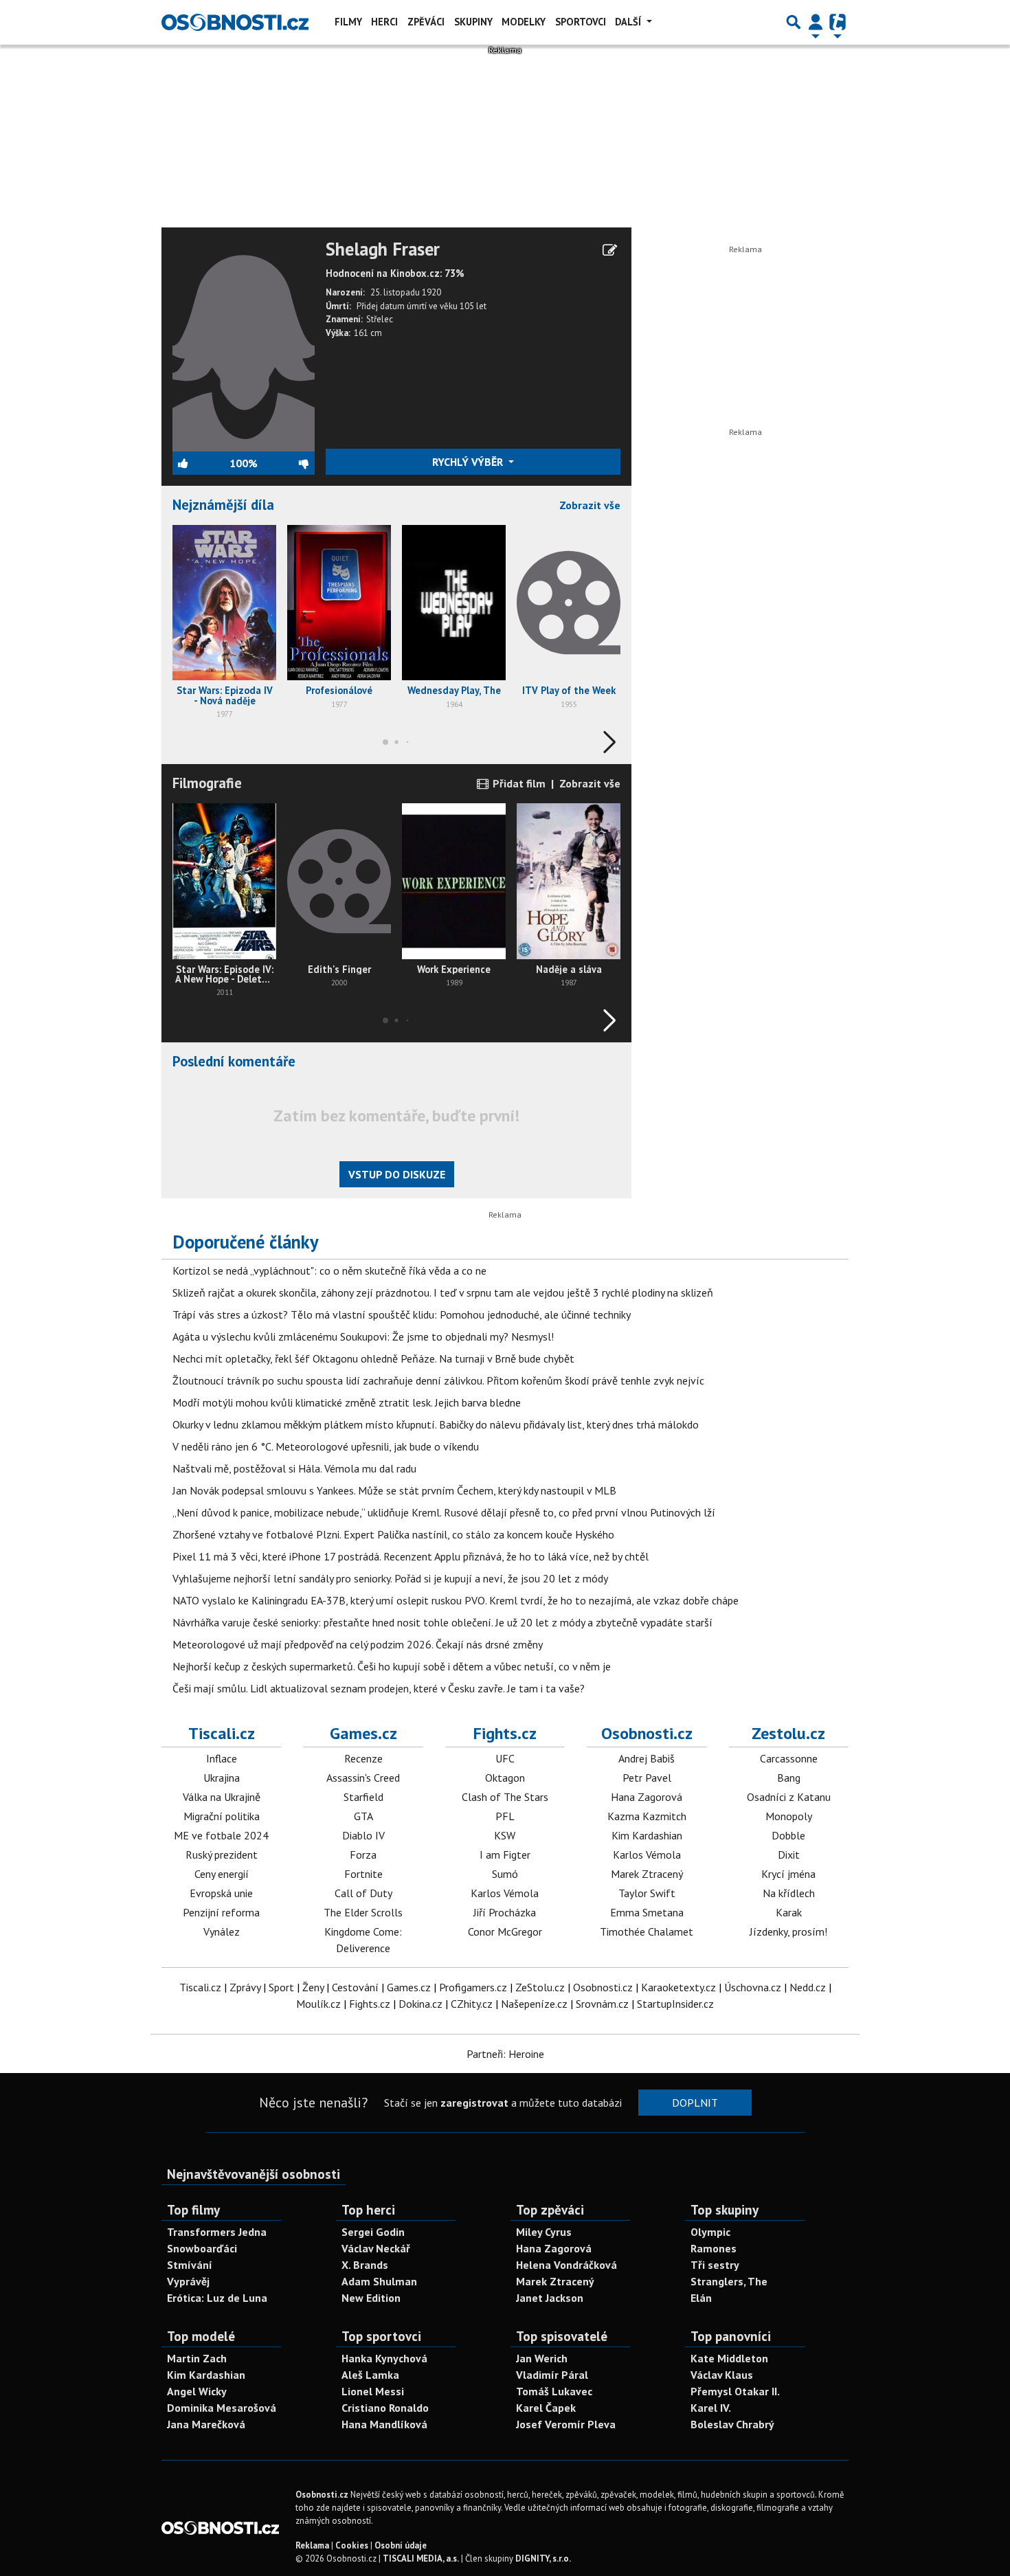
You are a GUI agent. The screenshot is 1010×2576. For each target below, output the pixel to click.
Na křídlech (789, 1893)
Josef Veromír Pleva (566, 2424)
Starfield (363, 1797)
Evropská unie (221, 1893)
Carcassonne (789, 1758)
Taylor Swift (647, 1893)
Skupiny (473, 22)
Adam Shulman (379, 2281)
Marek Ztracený (647, 1874)
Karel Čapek (546, 2408)
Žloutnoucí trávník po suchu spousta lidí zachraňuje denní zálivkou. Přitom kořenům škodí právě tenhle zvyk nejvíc (438, 1380)
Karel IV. (711, 2408)
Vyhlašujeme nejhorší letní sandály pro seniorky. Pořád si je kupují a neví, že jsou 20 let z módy (390, 1578)
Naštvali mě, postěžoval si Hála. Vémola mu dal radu (294, 1468)
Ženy (313, 1987)
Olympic (710, 2232)
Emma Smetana (647, 1912)
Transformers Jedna (217, 2232)
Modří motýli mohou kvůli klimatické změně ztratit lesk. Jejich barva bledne (347, 1402)
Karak (789, 1912)
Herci (384, 22)
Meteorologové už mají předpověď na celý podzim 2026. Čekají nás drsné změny (358, 1644)
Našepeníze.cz (534, 2004)
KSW (505, 1835)
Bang (789, 1778)
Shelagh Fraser (383, 249)
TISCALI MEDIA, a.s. (421, 2558)
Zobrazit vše (590, 505)
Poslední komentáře (234, 1061)
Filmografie (207, 783)
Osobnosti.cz (647, 1733)
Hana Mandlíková (384, 2424)
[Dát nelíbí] (285, 463)
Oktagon (505, 1778)
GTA (363, 1816)
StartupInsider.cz (675, 2004)
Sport (281, 1987)
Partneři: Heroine (505, 2054)
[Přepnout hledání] (794, 22)
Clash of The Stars (505, 1797)
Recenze (363, 1758)
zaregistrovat (474, 2103)
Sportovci (581, 22)
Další (629, 22)
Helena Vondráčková (566, 2265)
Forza (363, 1855)
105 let (473, 306)
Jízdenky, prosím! (788, 1931)
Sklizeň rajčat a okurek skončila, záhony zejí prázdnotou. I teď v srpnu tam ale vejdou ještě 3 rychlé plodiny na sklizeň (443, 1292)
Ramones (714, 2248)
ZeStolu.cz (540, 1987)
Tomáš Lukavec (554, 2391)
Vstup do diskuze (397, 1174)
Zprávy (245, 1987)
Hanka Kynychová (384, 2358)
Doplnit (695, 2103)
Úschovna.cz (753, 1987)
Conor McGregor (505, 1931)
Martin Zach (197, 2358)
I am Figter (505, 1855)
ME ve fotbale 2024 (221, 1835)
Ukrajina (222, 1778)
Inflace (222, 1758)
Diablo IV (363, 1835)
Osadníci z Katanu (789, 1797)
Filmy (348, 22)
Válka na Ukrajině (222, 1797)
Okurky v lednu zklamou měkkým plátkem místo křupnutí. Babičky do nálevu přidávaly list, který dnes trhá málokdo (436, 1424)
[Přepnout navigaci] (816, 22)
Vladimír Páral (552, 2375)
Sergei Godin (373, 2232)
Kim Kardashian (647, 1835)
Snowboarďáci (202, 2248)
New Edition (371, 2298)
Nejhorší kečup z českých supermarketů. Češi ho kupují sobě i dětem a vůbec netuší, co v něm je (392, 1666)
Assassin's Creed (363, 1778)
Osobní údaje (401, 2545)
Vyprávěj (188, 2281)
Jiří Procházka (505, 1912)
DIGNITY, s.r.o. (543, 2558)
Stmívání (190, 2265)
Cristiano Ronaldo (385, 2408)
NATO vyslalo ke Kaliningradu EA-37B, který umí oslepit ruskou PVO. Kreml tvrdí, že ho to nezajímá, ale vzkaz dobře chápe (456, 1600)
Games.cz (363, 1733)
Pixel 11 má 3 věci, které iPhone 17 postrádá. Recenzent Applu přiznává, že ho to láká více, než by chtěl (411, 1556)
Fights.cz (505, 1733)
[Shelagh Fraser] (244, 344)
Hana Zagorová (647, 1797)
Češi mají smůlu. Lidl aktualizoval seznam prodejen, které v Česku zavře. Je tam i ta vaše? (379, 1688)
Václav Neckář (376, 2248)
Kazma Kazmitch (647, 1816)
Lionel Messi (373, 2391)
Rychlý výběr (469, 462)
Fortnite (363, 1874)
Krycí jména (788, 1874)
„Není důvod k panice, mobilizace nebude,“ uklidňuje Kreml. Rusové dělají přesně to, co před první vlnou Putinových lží (444, 1512)
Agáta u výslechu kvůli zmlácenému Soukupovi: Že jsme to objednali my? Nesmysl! (363, 1336)
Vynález (222, 1931)
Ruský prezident (222, 1855)
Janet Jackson (550, 2298)
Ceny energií (222, 1874)
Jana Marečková (206, 2424)
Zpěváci (426, 22)
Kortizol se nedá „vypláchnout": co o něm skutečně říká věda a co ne (329, 1270)
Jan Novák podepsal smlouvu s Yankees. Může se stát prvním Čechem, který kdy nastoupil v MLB (394, 1490)
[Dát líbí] (201, 463)
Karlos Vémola (505, 1893)
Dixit (789, 1855)
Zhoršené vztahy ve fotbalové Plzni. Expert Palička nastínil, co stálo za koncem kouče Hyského (393, 1534)
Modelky (524, 22)
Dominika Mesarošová (222, 2408)
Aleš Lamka (370, 2375)
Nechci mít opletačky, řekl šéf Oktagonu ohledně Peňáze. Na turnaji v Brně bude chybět (373, 1358)
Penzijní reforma (221, 1912)
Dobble (788, 1835)
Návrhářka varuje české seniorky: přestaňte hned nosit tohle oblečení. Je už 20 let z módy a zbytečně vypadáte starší (442, 1622)
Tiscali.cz (222, 1733)
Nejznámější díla (223, 505)
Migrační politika (222, 1816)
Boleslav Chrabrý (732, 2424)
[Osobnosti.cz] (235, 22)
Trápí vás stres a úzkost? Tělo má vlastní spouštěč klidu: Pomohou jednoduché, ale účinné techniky (402, 1314)
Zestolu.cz (788, 1733)
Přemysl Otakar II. (735, 2391)
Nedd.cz (808, 1987)
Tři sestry (715, 2265)
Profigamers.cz (473, 1987)
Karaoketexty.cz (678, 1987)
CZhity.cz (472, 2004)
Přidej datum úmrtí (392, 306)
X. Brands (365, 2265)
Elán (701, 2298)
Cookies (352, 2545)
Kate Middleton (729, 2358)
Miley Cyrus (544, 2232)
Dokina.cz (420, 2004)
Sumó (505, 1874)
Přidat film (518, 783)
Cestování (355, 1987)
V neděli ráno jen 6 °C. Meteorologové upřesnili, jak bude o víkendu (326, 1446)
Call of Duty (363, 1893)
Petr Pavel (647, 1778)
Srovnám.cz (602, 2004)
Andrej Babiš (647, 1758)
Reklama (312, 2545)
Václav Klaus (722, 2375)
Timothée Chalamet (647, 1931)
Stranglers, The (729, 2281)
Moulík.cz (318, 2004)
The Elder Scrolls (363, 1912)
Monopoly (789, 1816)
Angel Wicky (197, 2391)
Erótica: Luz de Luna (217, 2298)
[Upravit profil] (610, 250)
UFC (505, 1758)
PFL (505, 1816)
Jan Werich (542, 2358)
